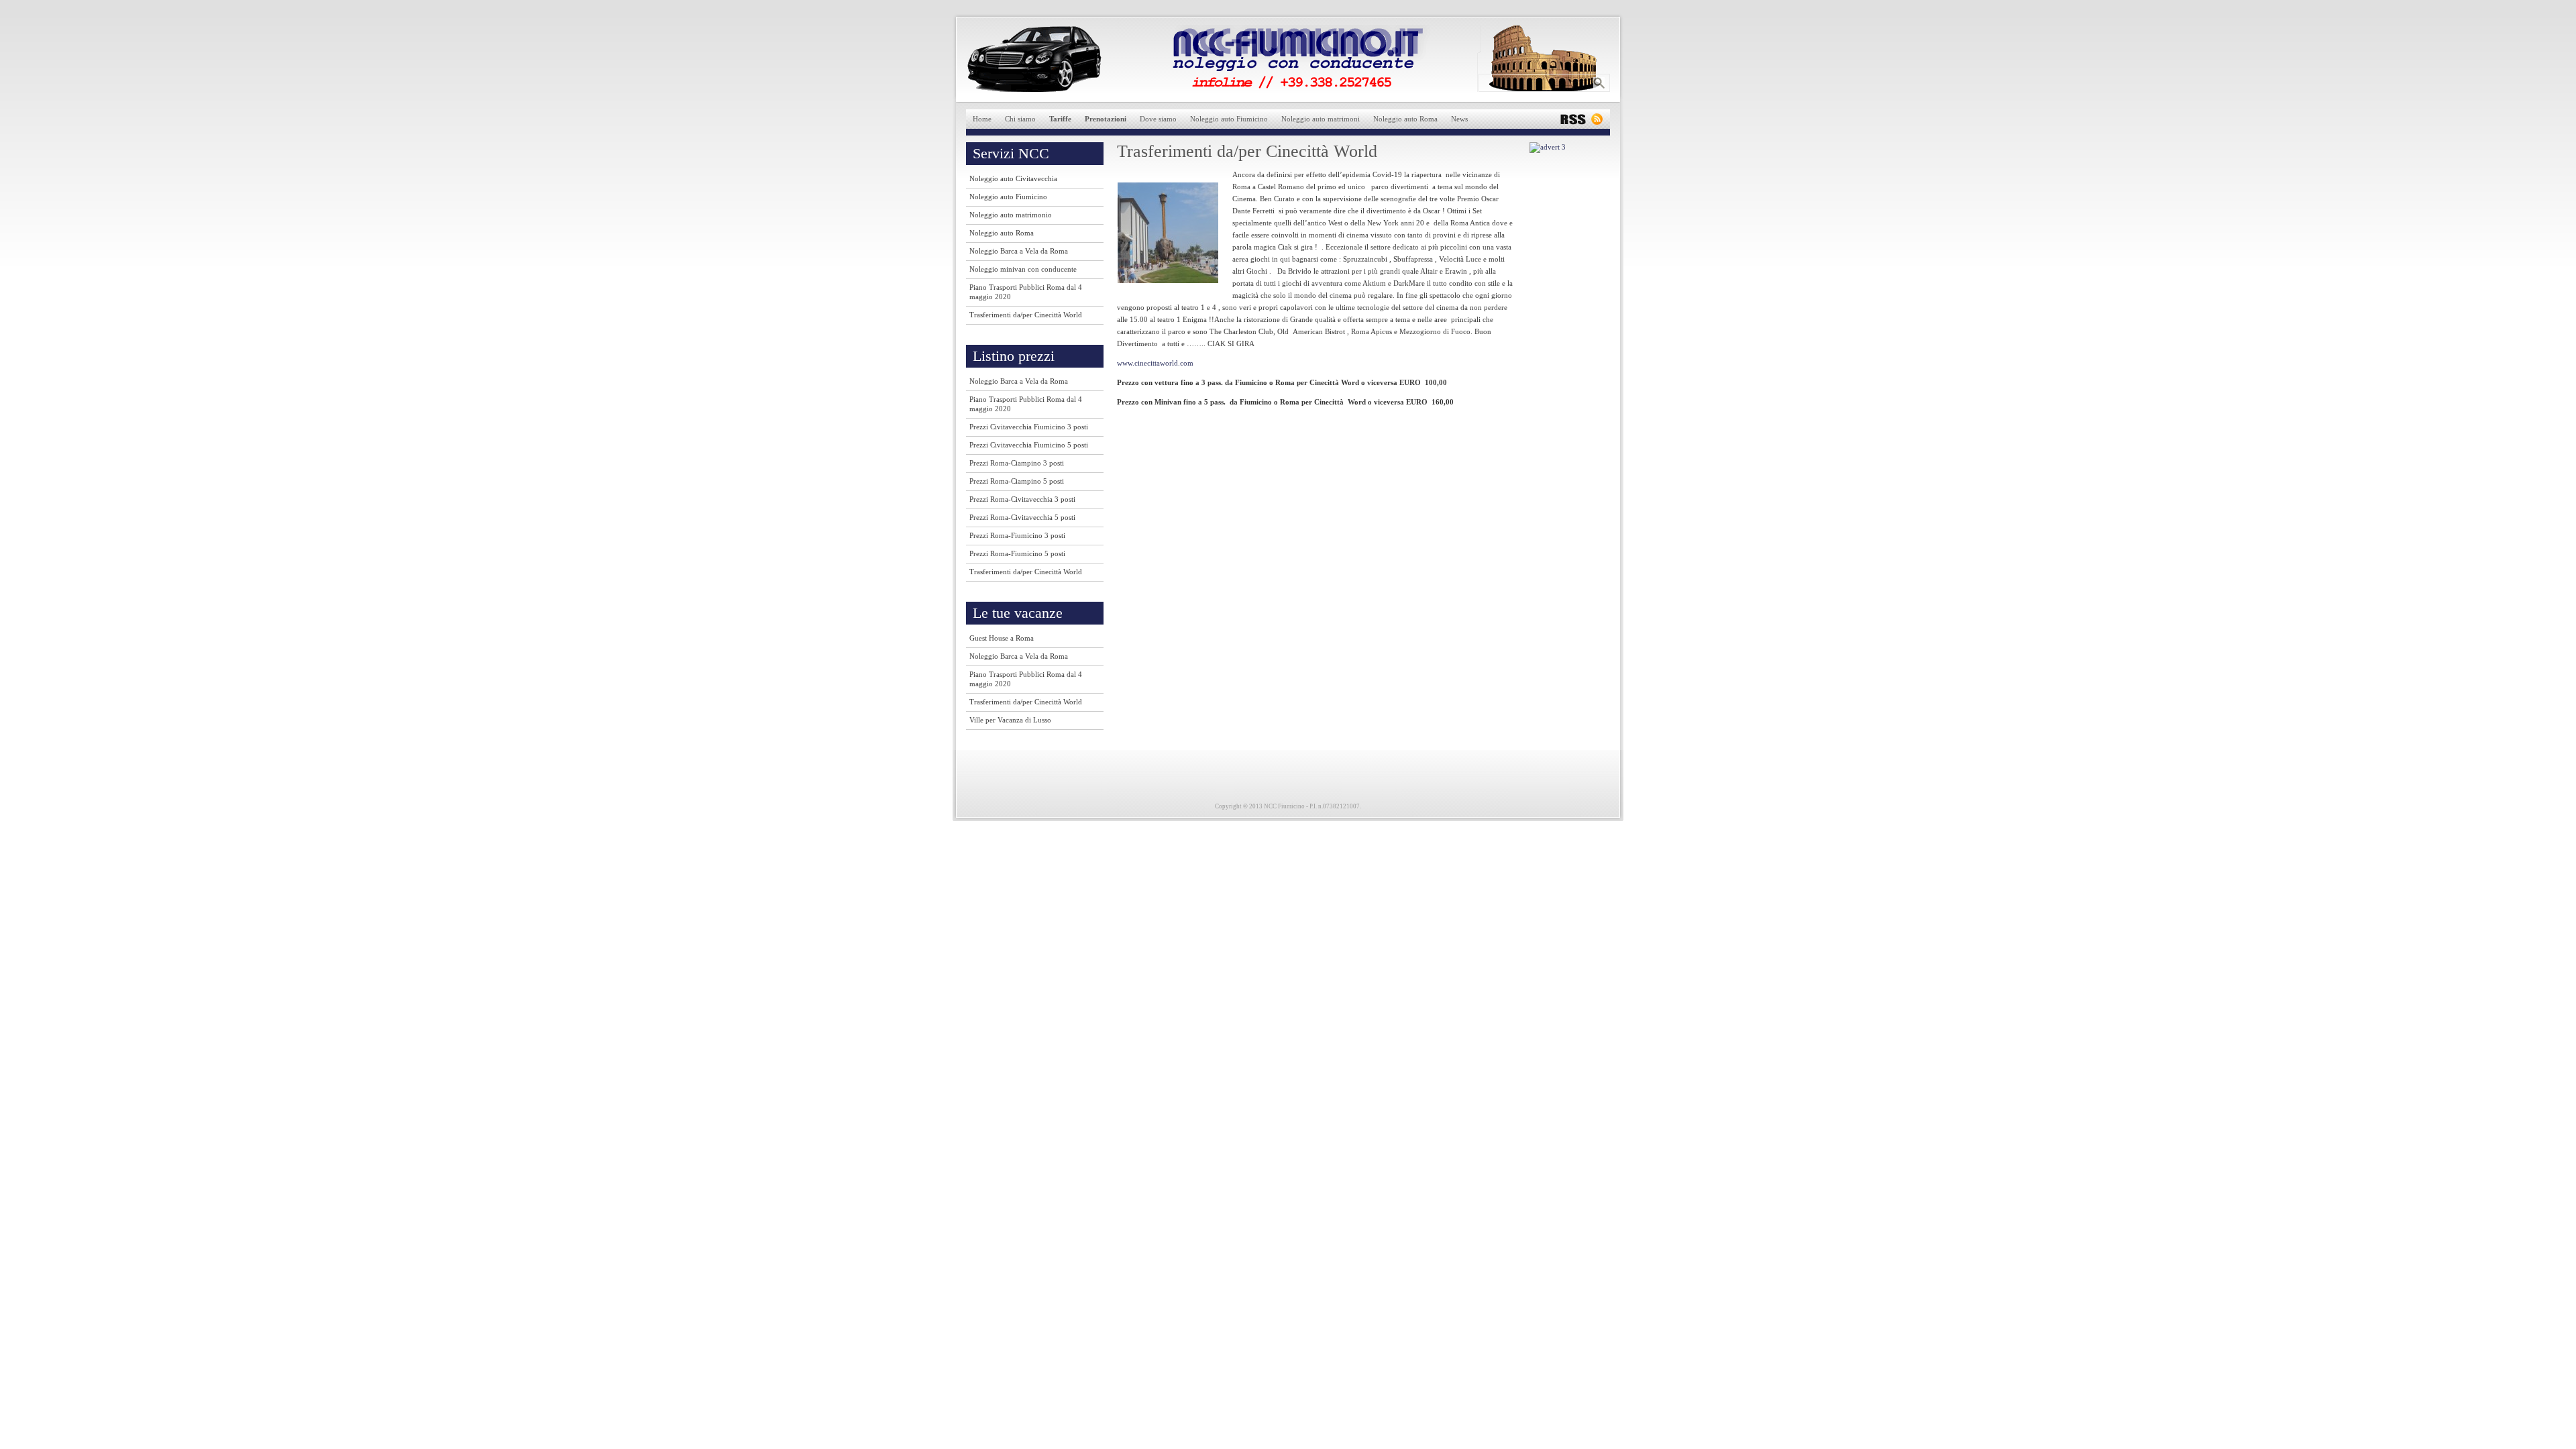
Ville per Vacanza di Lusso (1010, 720)
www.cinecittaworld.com (1155, 363)
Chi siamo (1020, 119)
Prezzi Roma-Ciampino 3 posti (1017, 463)
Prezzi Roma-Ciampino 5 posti (1017, 481)
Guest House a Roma (1002, 638)
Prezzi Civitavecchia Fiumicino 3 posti (1029, 427)
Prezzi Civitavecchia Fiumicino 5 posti (1029, 445)
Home (982, 119)
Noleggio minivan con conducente (1023, 269)
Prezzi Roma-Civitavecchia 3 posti (1022, 499)
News (1459, 119)
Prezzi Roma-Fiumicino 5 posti (1017, 553)
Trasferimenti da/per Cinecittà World (1026, 315)
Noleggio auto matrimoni (1321, 119)
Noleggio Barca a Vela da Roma (1019, 251)
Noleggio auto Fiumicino (1229, 119)
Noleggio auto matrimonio (1011, 215)
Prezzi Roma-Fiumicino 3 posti (1017, 535)
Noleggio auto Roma (1405, 119)
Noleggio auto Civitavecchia (1013, 178)
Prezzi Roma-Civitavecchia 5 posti (1022, 517)
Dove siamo (1158, 119)
